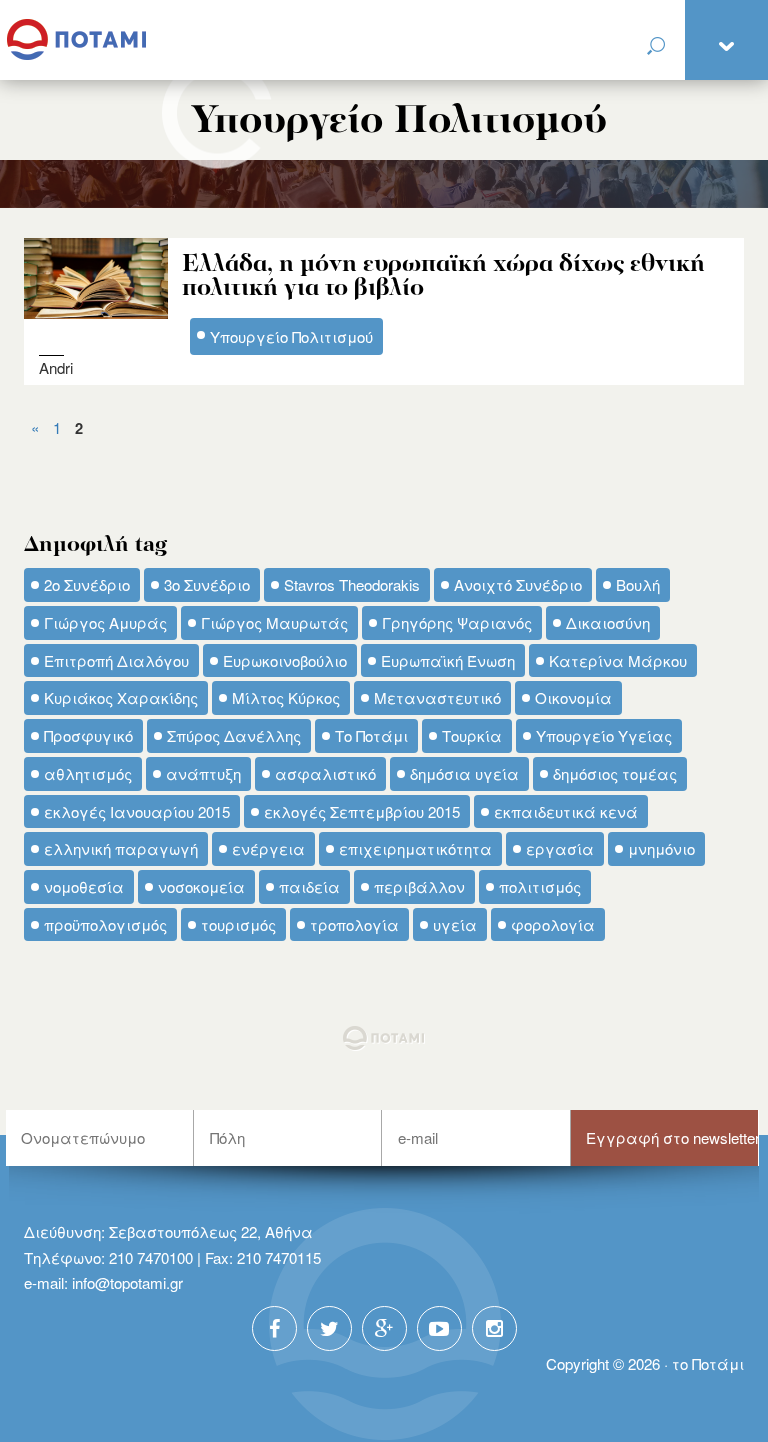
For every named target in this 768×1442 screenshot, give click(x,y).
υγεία (455, 924)
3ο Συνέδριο (207, 584)
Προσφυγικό (88, 735)
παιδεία (309, 886)
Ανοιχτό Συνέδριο (518, 584)
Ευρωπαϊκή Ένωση (448, 660)
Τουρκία (472, 735)
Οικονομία (573, 697)
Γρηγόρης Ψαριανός (457, 622)
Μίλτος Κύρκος (286, 697)
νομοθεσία (84, 886)
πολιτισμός (540, 886)
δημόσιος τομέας (615, 773)
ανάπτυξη (203, 773)
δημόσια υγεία (464, 773)
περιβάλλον (419, 886)
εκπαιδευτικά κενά (566, 811)
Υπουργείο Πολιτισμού (291, 336)
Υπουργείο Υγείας (604, 735)
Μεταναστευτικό (437, 697)
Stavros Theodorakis (352, 584)
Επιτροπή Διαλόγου (116, 660)
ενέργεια (268, 848)
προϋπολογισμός (105, 924)
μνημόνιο (661, 848)
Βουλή (638, 584)
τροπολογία (354, 924)
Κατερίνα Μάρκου (618, 660)
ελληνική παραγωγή (121, 848)
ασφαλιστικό (325, 773)
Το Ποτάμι (371, 735)
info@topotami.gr (127, 1282)
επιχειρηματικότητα (415, 848)
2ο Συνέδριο (87, 584)
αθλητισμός (88, 773)
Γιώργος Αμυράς (105, 622)
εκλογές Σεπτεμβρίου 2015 (362, 811)
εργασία (560, 848)
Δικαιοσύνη (608, 622)
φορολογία (553, 924)
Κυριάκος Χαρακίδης (121, 697)
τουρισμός (238, 924)
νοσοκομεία (201, 886)
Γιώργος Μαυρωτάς (274, 622)
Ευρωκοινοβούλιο (285, 660)
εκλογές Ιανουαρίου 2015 (137, 811)
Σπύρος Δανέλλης (234, 735)
